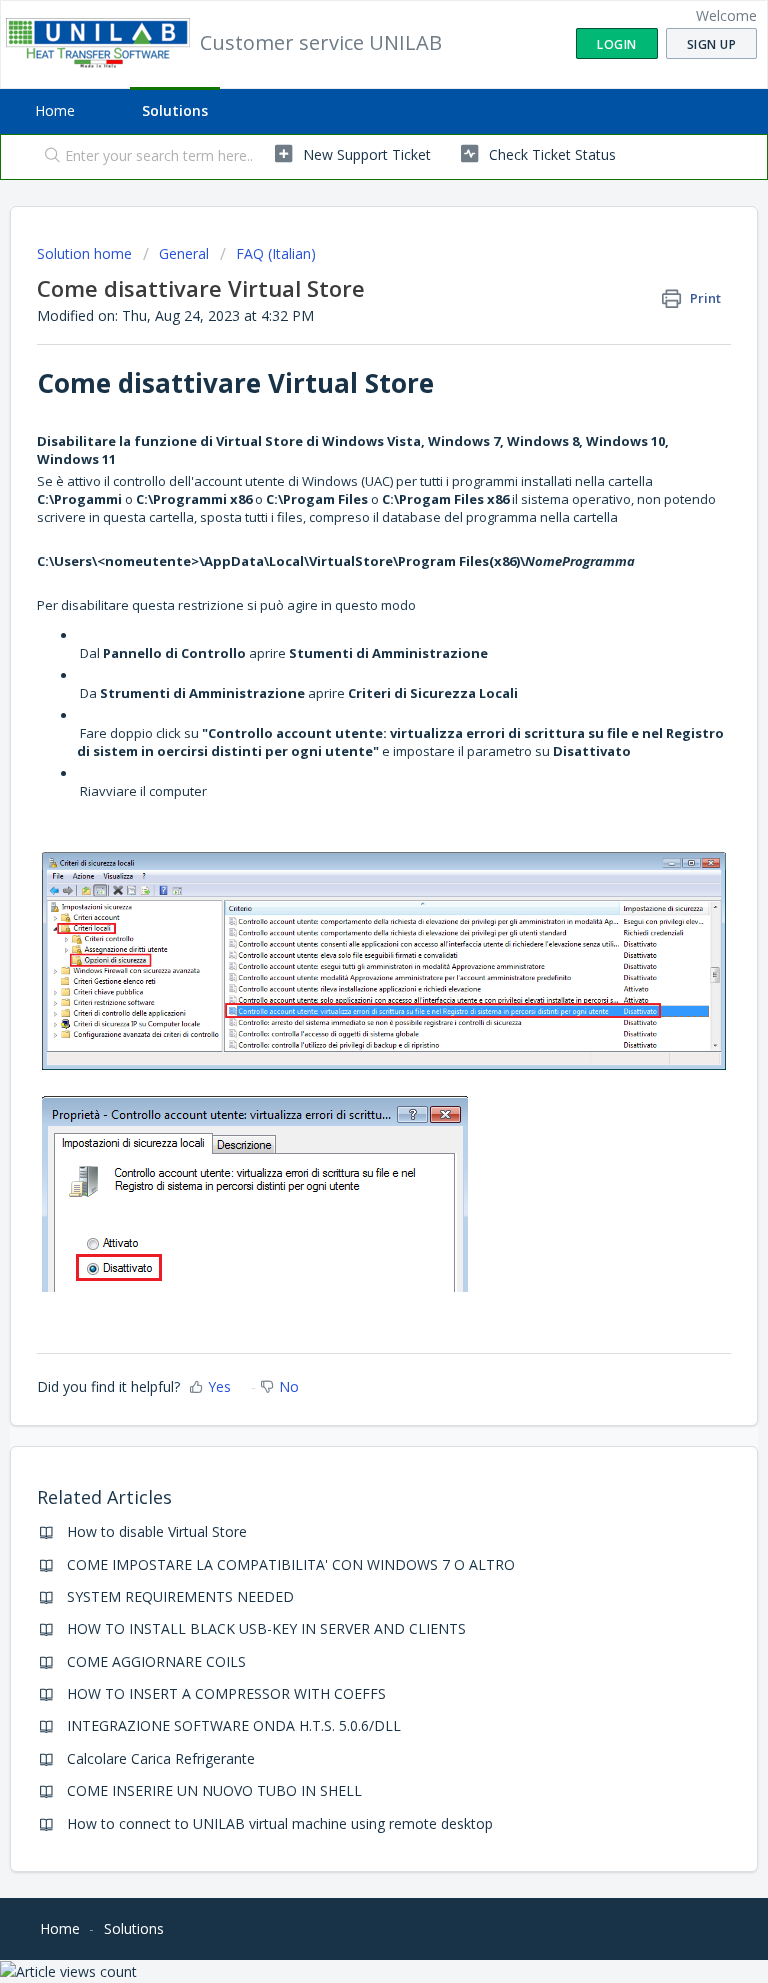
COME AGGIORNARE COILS (156, 1661)
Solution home (86, 253)
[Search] (48, 157)
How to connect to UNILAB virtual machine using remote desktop (280, 1823)
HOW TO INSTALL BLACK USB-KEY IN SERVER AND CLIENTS (266, 1628)
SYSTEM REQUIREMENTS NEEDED (180, 1596)
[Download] (347, 996)
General (184, 253)
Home (55, 110)
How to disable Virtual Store (157, 1531)
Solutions (175, 110)
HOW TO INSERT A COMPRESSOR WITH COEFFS (226, 1693)
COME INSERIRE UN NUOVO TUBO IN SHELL (214, 1790)
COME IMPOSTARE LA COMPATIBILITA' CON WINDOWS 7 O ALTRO (291, 1564)
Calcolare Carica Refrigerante (161, 1758)
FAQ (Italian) (276, 253)
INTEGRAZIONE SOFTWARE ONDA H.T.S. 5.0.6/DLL (234, 1725)
